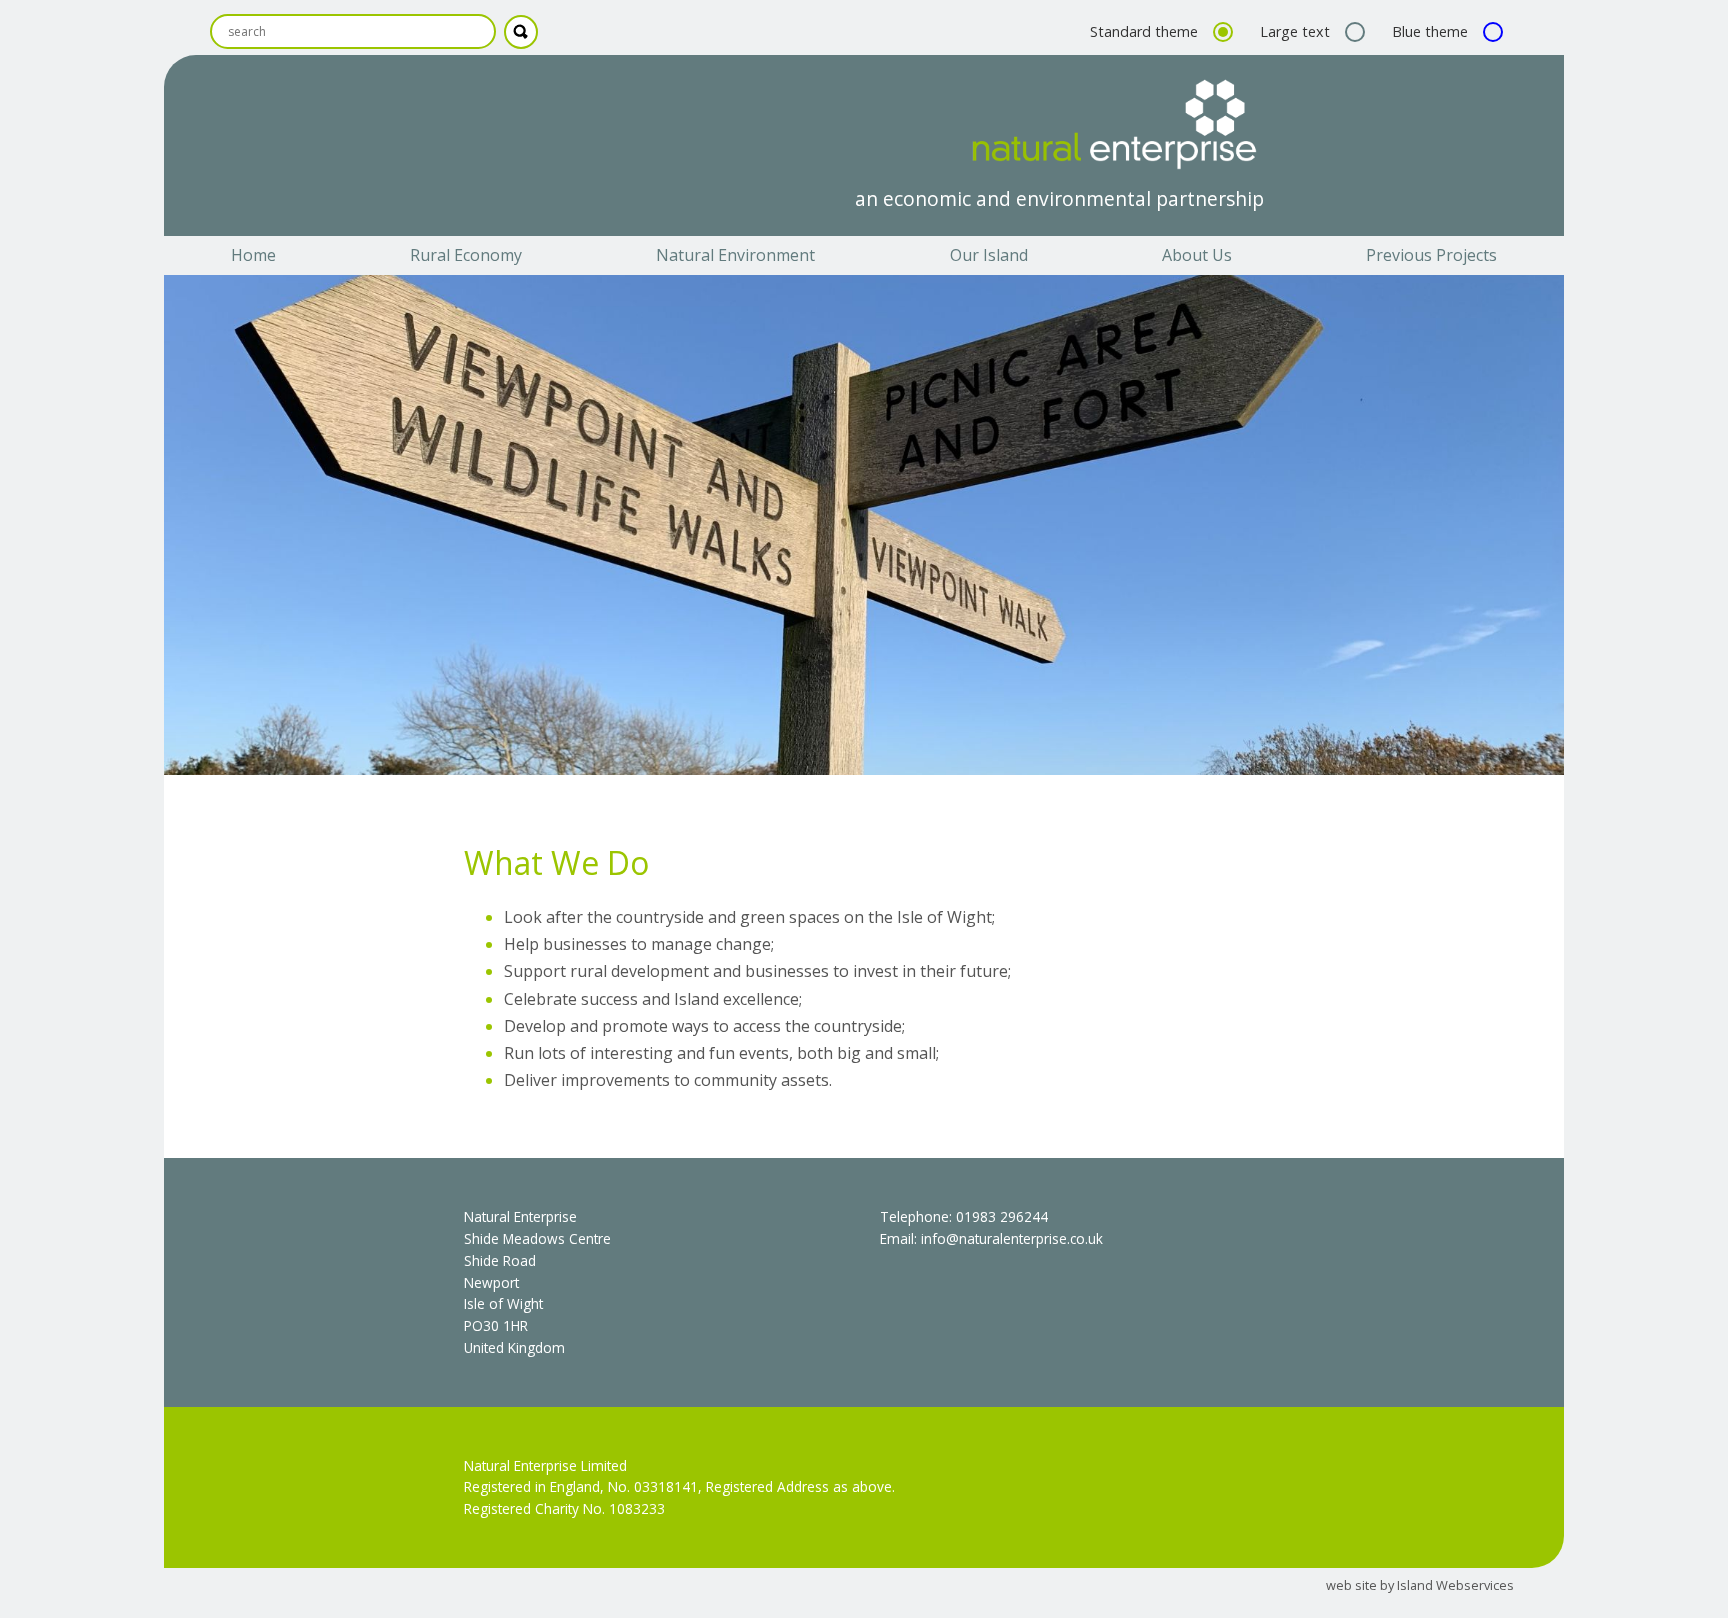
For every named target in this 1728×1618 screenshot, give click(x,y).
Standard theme (1146, 31)
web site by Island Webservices (1420, 1585)
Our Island (989, 255)
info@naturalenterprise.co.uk (1012, 1238)
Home (253, 255)
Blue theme (1432, 31)
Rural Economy (466, 255)
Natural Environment (735, 255)
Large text (1297, 31)
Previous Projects (1431, 255)
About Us (1197, 255)
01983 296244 (1002, 1216)
